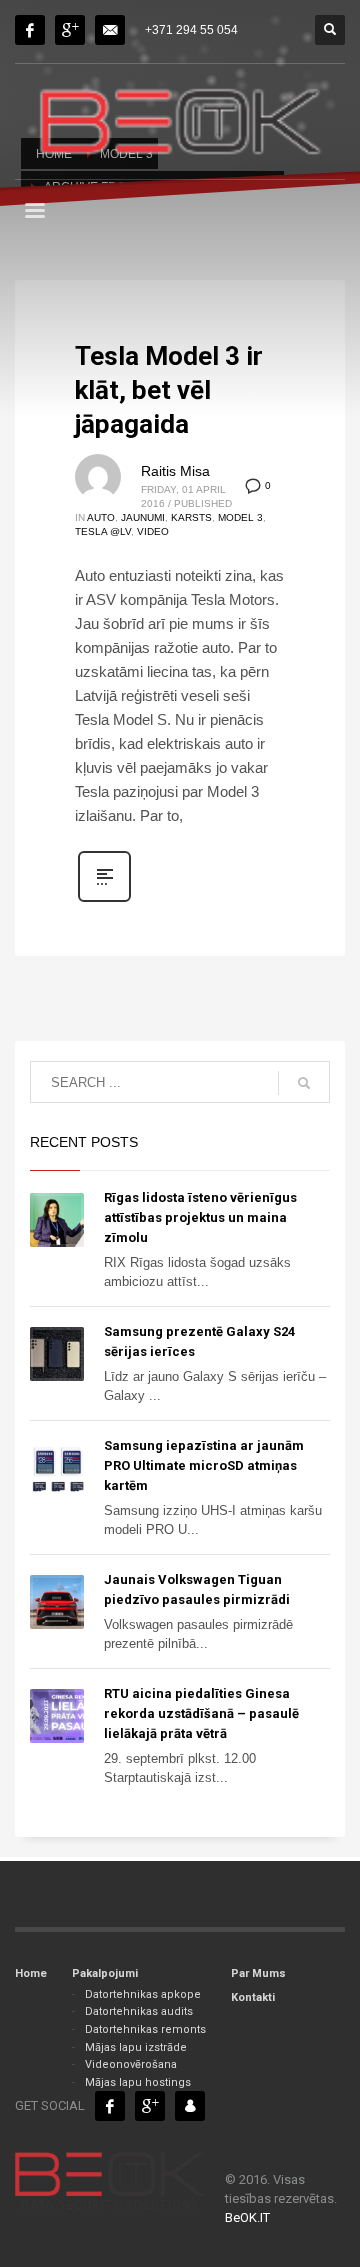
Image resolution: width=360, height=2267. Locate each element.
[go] (304, 1083)
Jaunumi (143, 517)
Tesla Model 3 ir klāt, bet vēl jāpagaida (169, 390)
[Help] (70, 30)
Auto (101, 517)
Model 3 (240, 517)
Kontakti (253, 1997)
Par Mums (258, 1973)
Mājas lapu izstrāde (136, 2047)
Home (31, 1973)
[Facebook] (30, 30)
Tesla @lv (103, 531)
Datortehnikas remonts (145, 2029)
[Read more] (104, 900)
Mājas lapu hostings (138, 2082)
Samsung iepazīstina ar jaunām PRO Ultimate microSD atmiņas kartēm (204, 1465)
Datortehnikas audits (139, 2011)
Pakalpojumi (105, 1973)
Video (153, 531)
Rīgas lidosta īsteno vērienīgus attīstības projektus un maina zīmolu (200, 1217)
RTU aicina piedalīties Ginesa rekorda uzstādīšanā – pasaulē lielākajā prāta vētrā (201, 1713)
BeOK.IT (247, 2217)
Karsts (191, 517)
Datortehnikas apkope (143, 1994)
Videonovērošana (131, 2064)
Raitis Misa (175, 471)
